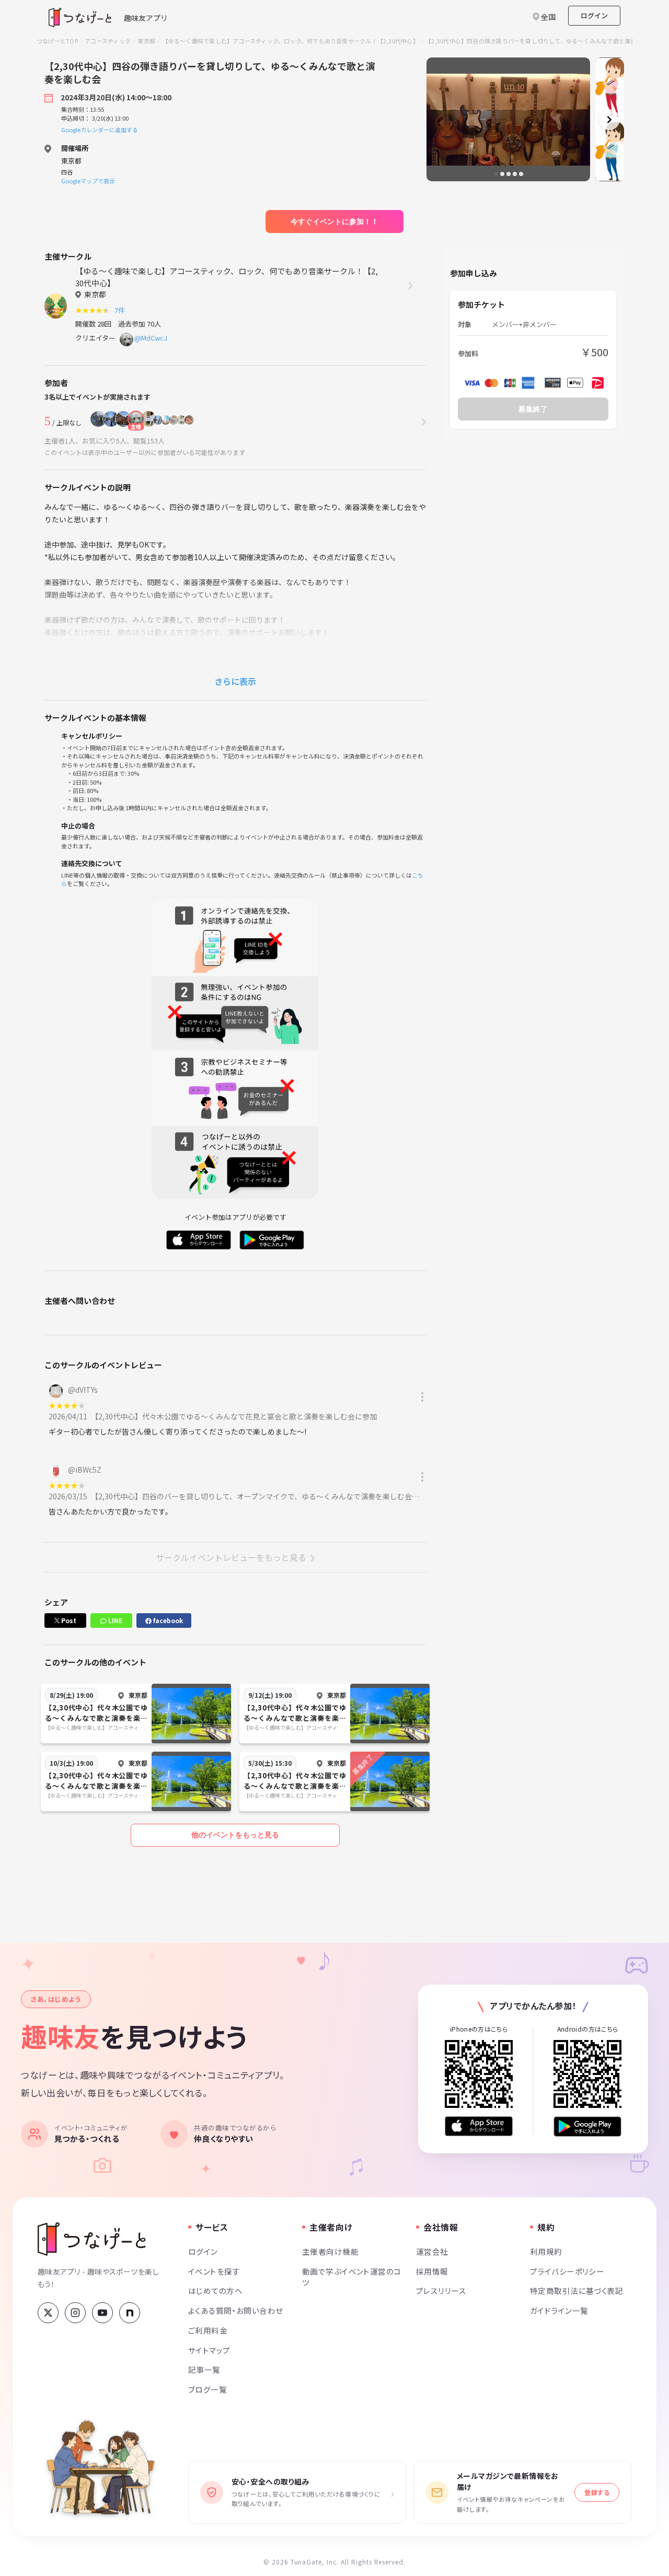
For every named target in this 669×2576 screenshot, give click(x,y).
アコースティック (108, 41)
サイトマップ (209, 2350)
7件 (122, 310)
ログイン (594, 15)
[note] (130, 2313)
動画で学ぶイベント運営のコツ (352, 2277)
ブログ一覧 (207, 2389)
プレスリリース (441, 2291)
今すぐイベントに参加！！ (334, 222)
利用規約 (546, 2251)
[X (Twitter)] (48, 2313)
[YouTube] (102, 2313)
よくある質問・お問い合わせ (236, 2310)
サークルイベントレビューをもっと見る (231, 1557)
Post (68, 1620)
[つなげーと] (92, 2239)
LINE (114, 1620)
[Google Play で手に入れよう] (587, 2126)
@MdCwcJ (151, 338)
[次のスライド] (609, 120)
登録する (597, 2492)
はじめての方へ (215, 2291)
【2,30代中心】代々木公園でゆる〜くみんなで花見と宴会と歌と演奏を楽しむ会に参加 (236, 1416)
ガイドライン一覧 (559, 2310)
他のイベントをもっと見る (235, 1835)
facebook (167, 1620)
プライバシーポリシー (567, 2271)
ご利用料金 (208, 2330)
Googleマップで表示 (88, 181)
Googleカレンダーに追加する (100, 130)
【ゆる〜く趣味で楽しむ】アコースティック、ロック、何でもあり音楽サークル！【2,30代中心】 (291, 41)
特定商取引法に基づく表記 (576, 2291)
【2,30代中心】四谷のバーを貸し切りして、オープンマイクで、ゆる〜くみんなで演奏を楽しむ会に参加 (264, 1496)
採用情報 (432, 2271)
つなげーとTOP (57, 41)
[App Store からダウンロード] (479, 2126)
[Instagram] (75, 2313)
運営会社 (432, 2251)
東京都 (146, 41)
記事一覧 (204, 2369)
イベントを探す (214, 2271)
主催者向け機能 (330, 2251)
